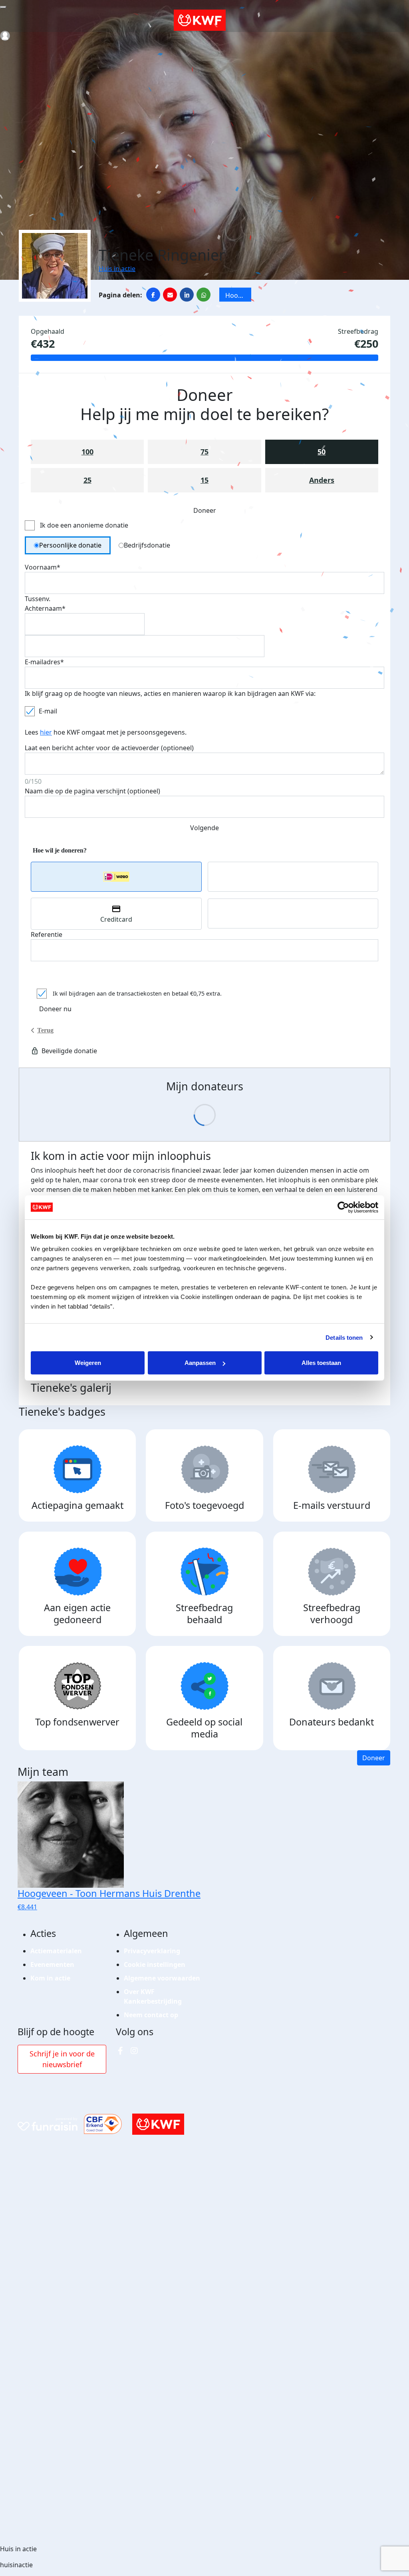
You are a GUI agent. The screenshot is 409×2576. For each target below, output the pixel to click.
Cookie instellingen (155, 1964)
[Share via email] (170, 295)
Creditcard (116, 919)
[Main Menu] (3, 7)
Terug (45, 1030)
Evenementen (52, 1964)
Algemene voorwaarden (162, 1978)
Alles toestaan (321, 1363)
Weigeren (88, 1363)
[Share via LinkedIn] (187, 295)
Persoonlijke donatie (70, 545)
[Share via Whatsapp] (204, 295)
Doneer (374, 1758)
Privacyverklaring (152, 1951)
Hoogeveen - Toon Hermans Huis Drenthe (238, 296)
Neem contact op (151, 2015)
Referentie (47, 934)
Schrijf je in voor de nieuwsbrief (62, 2059)
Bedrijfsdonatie (147, 545)
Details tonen (344, 1337)
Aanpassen (200, 1363)
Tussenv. (38, 599)
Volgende (204, 828)
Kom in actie (50, 1978)
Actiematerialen (56, 1951)
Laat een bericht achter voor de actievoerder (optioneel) (109, 748)
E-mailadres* (44, 662)
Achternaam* (45, 608)
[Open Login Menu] (5, 36)
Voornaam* (43, 567)
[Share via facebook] (153, 295)
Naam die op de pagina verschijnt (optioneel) (92, 791)
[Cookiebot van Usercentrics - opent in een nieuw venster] (343, 1207)
